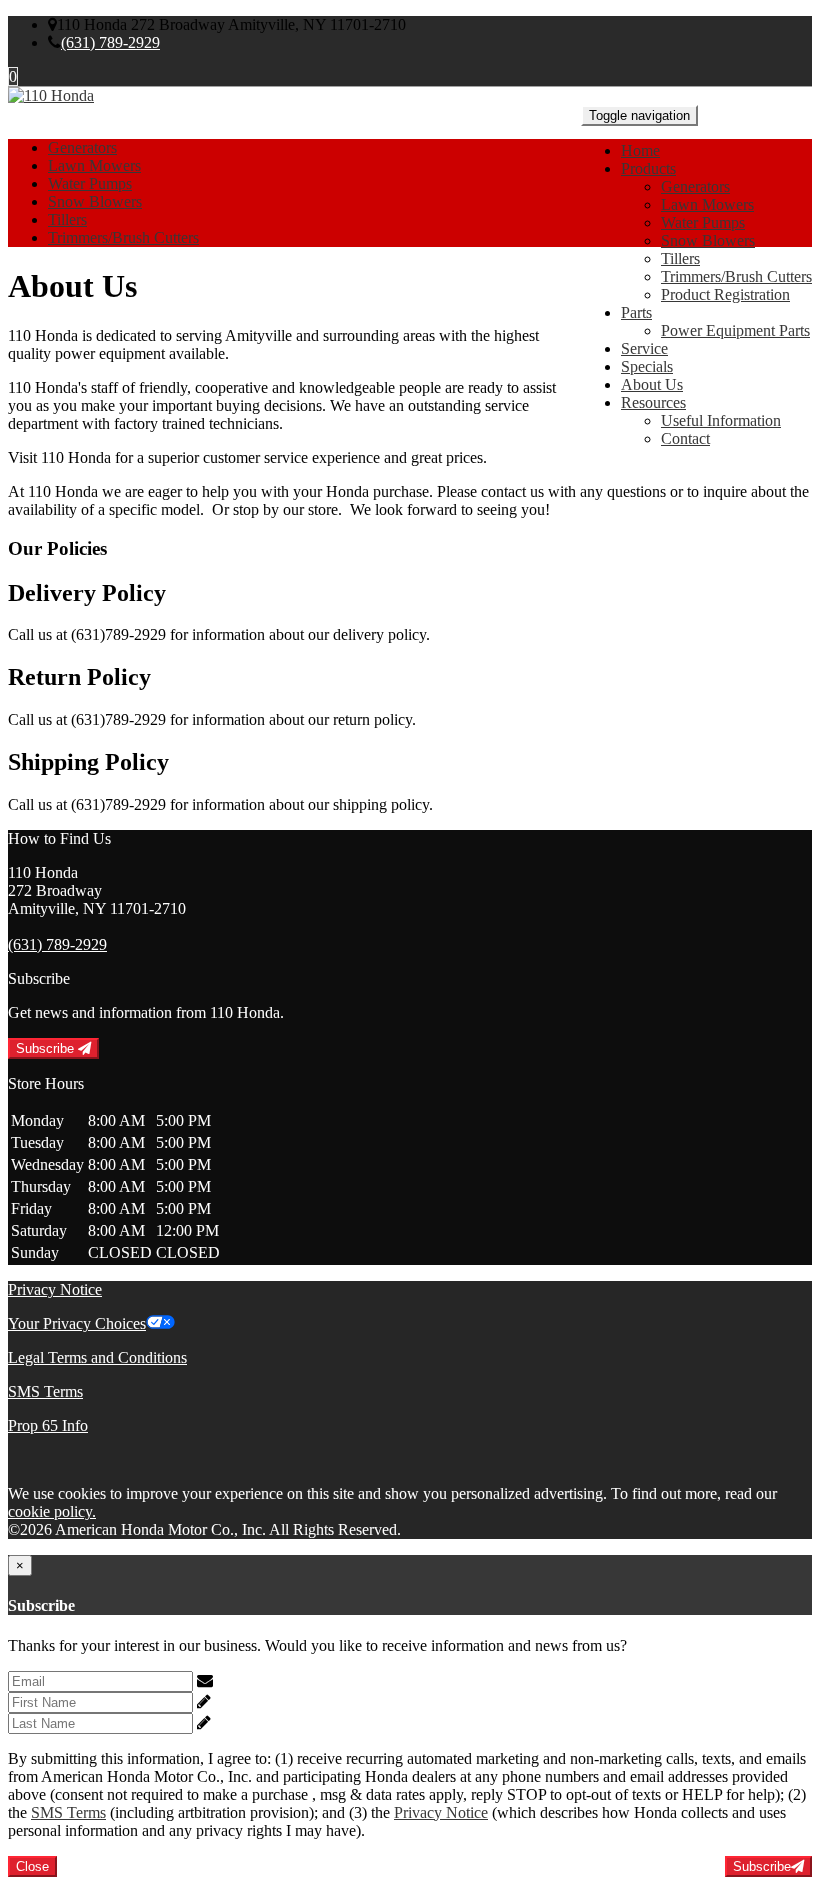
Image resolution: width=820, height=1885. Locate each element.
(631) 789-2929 (110, 42)
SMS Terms (45, 1391)
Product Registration (725, 294)
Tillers (680, 258)
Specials (647, 366)
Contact (685, 438)
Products (648, 168)
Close (32, 1866)
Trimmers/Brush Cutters (736, 276)
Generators (695, 186)
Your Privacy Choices (77, 1323)
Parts (636, 312)
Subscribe (47, 1048)
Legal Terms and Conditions (97, 1357)
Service (644, 348)
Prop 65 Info (48, 1425)
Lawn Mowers (707, 204)
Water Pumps (703, 222)
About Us (652, 384)
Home (640, 150)
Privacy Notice (55, 1289)
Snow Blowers (708, 240)
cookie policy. (52, 1511)
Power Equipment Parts (735, 330)
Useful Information (721, 420)
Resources (653, 402)
